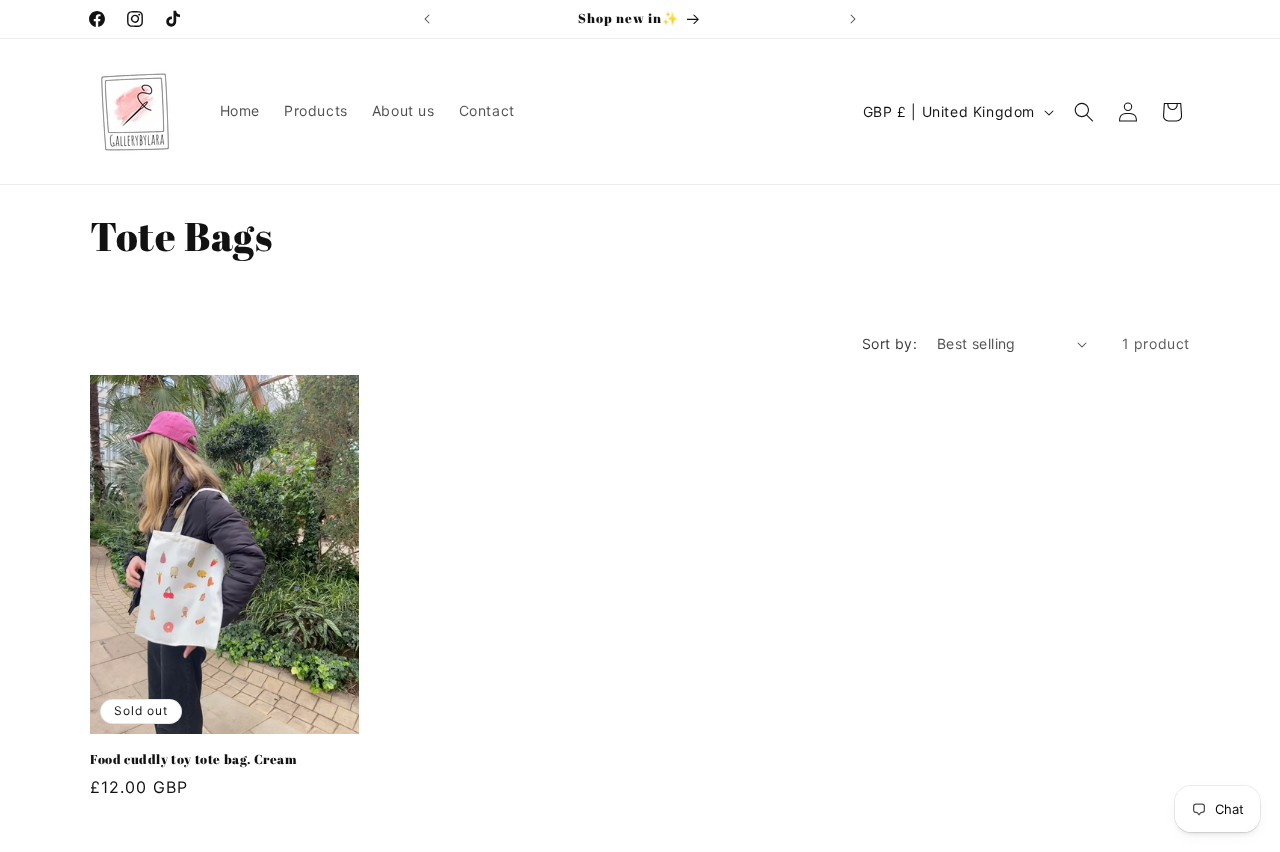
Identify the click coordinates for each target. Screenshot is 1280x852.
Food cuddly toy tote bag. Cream (194, 759)
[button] (1084, 112)
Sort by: (889, 343)
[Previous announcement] (427, 19)
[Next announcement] (853, 19)
